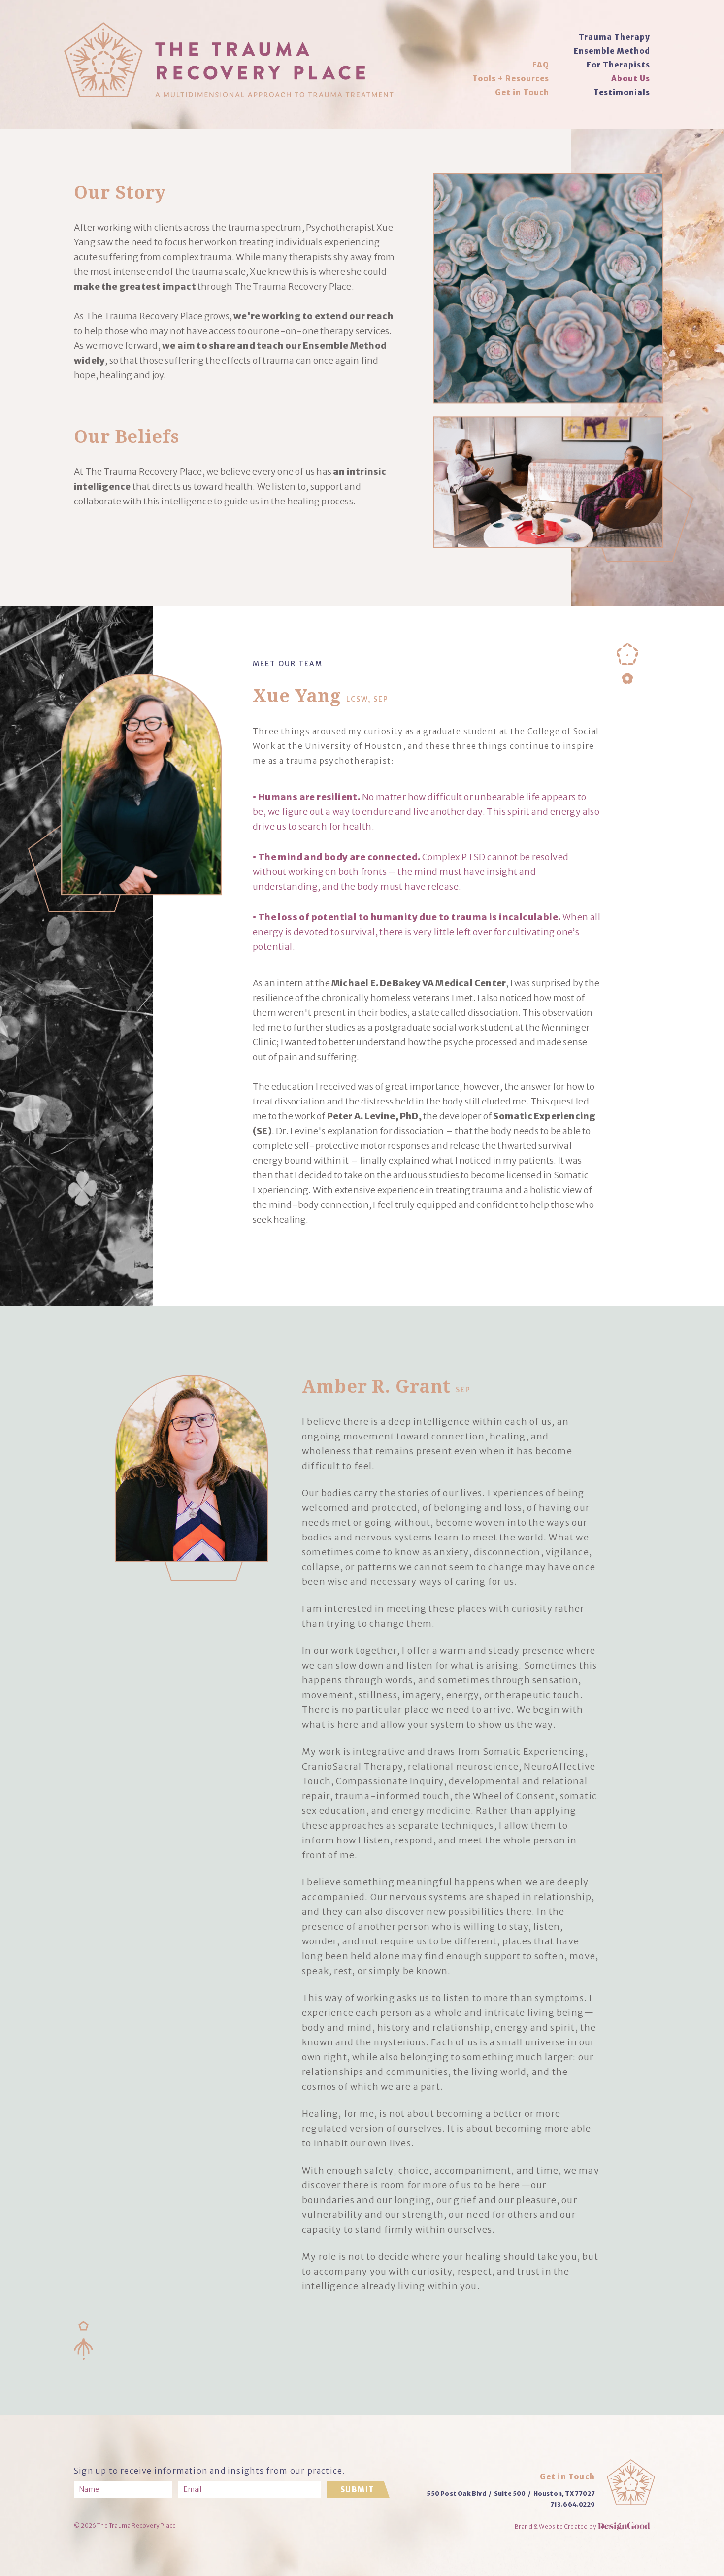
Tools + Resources (511, 79)
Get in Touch (522, 92)
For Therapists (618, 65)
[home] (229, 60)
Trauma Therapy (614, 37)
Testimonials (622, 92)
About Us (631, 79)
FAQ (541, 65)
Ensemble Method (612, 51)
